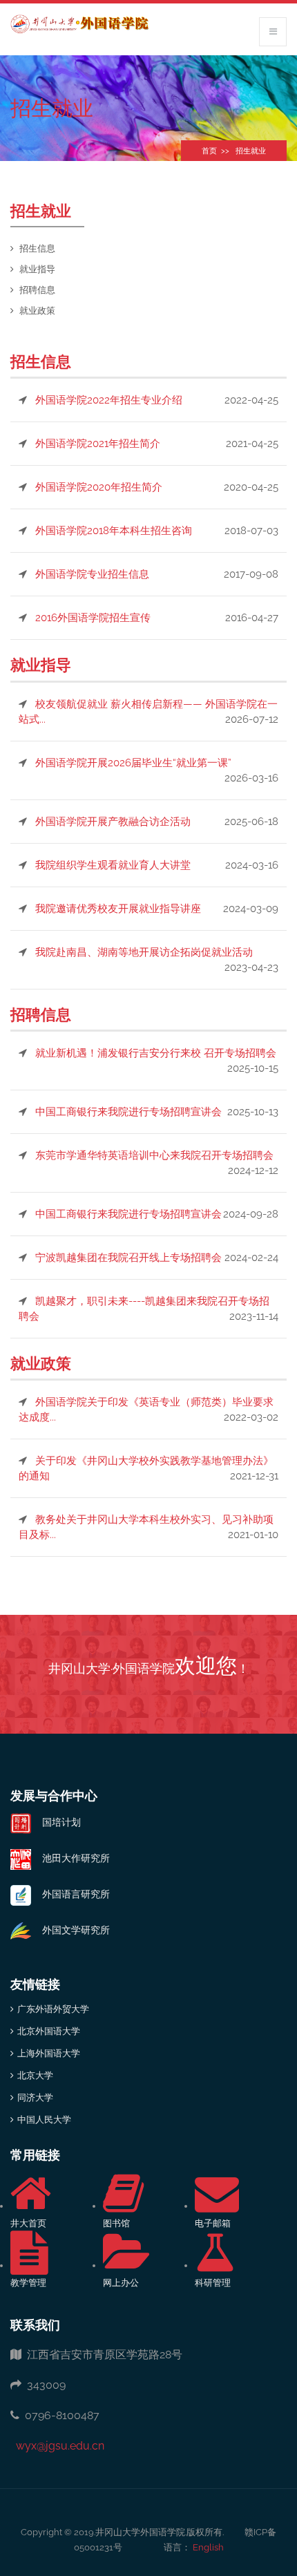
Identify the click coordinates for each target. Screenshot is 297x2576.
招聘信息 (37, 290)
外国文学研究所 (70, 1930)
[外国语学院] (79, 24)
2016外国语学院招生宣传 (93, 618)
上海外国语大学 (49, 2053)
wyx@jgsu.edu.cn (57, 2446)
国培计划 (56, 1822)
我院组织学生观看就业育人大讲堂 (113, 865)
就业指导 (37, 269)
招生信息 (37, 248)
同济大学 (35, 2097)
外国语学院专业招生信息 (92, 574)
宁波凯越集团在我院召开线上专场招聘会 (128, 1258)
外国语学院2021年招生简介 (98, 444)
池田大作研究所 (70, 1858)
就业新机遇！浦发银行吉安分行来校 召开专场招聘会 (156, 1053)
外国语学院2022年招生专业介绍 (109, 400)
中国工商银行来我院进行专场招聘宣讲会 (128, 1112)
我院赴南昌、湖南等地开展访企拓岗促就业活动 (144, 952)
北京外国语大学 (49, 2031)
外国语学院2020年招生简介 (99, 487)
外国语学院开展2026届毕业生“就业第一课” (133, 763)
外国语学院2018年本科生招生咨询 (114, 531)
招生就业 (251, 151)
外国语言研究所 (70, 1894)
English (207, 2547)
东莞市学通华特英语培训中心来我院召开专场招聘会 (154, 1155)
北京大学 (35, 2075)
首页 (209, 151)
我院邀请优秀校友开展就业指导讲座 (118, 909)
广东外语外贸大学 (53, 2009)
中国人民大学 (44, 2120)
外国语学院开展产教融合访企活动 (113, 822)
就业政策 (37, 311)
